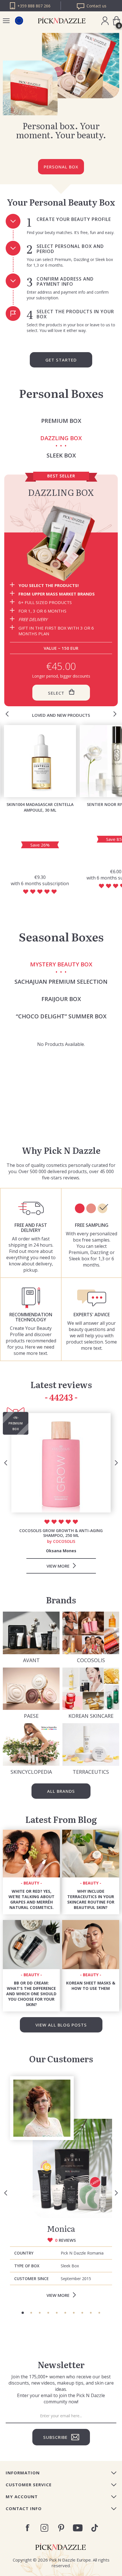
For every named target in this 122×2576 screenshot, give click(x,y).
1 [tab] (23, 2313)
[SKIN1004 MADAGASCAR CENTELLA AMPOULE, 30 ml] (40, 761)
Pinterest (61, 2528)
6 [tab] (65, 2313)
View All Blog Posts (61, 2025)
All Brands (61, 1791)
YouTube (78, 2528)
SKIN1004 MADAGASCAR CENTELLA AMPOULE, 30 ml (40, 807)
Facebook (28, 2528)
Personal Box (61, 167)
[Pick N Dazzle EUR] (19, 21)
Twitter (95, 2528)
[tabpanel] (61, 2189)
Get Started (61, 360)
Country (24, 2253)
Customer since (31, 2279)
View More (58, 2295)
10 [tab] (99, 2313)
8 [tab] (82, 2313)
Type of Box (27, 2266)
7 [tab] (74, 2313)
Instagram (44, 2528)
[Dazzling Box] (61, 543)
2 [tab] (31, 2313)
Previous (7, 714)
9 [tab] (91, 2313)
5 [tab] (57, 2313)
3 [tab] (40, 2313)
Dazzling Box (61, 492)
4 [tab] (48, 2313)
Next (115, 714)
